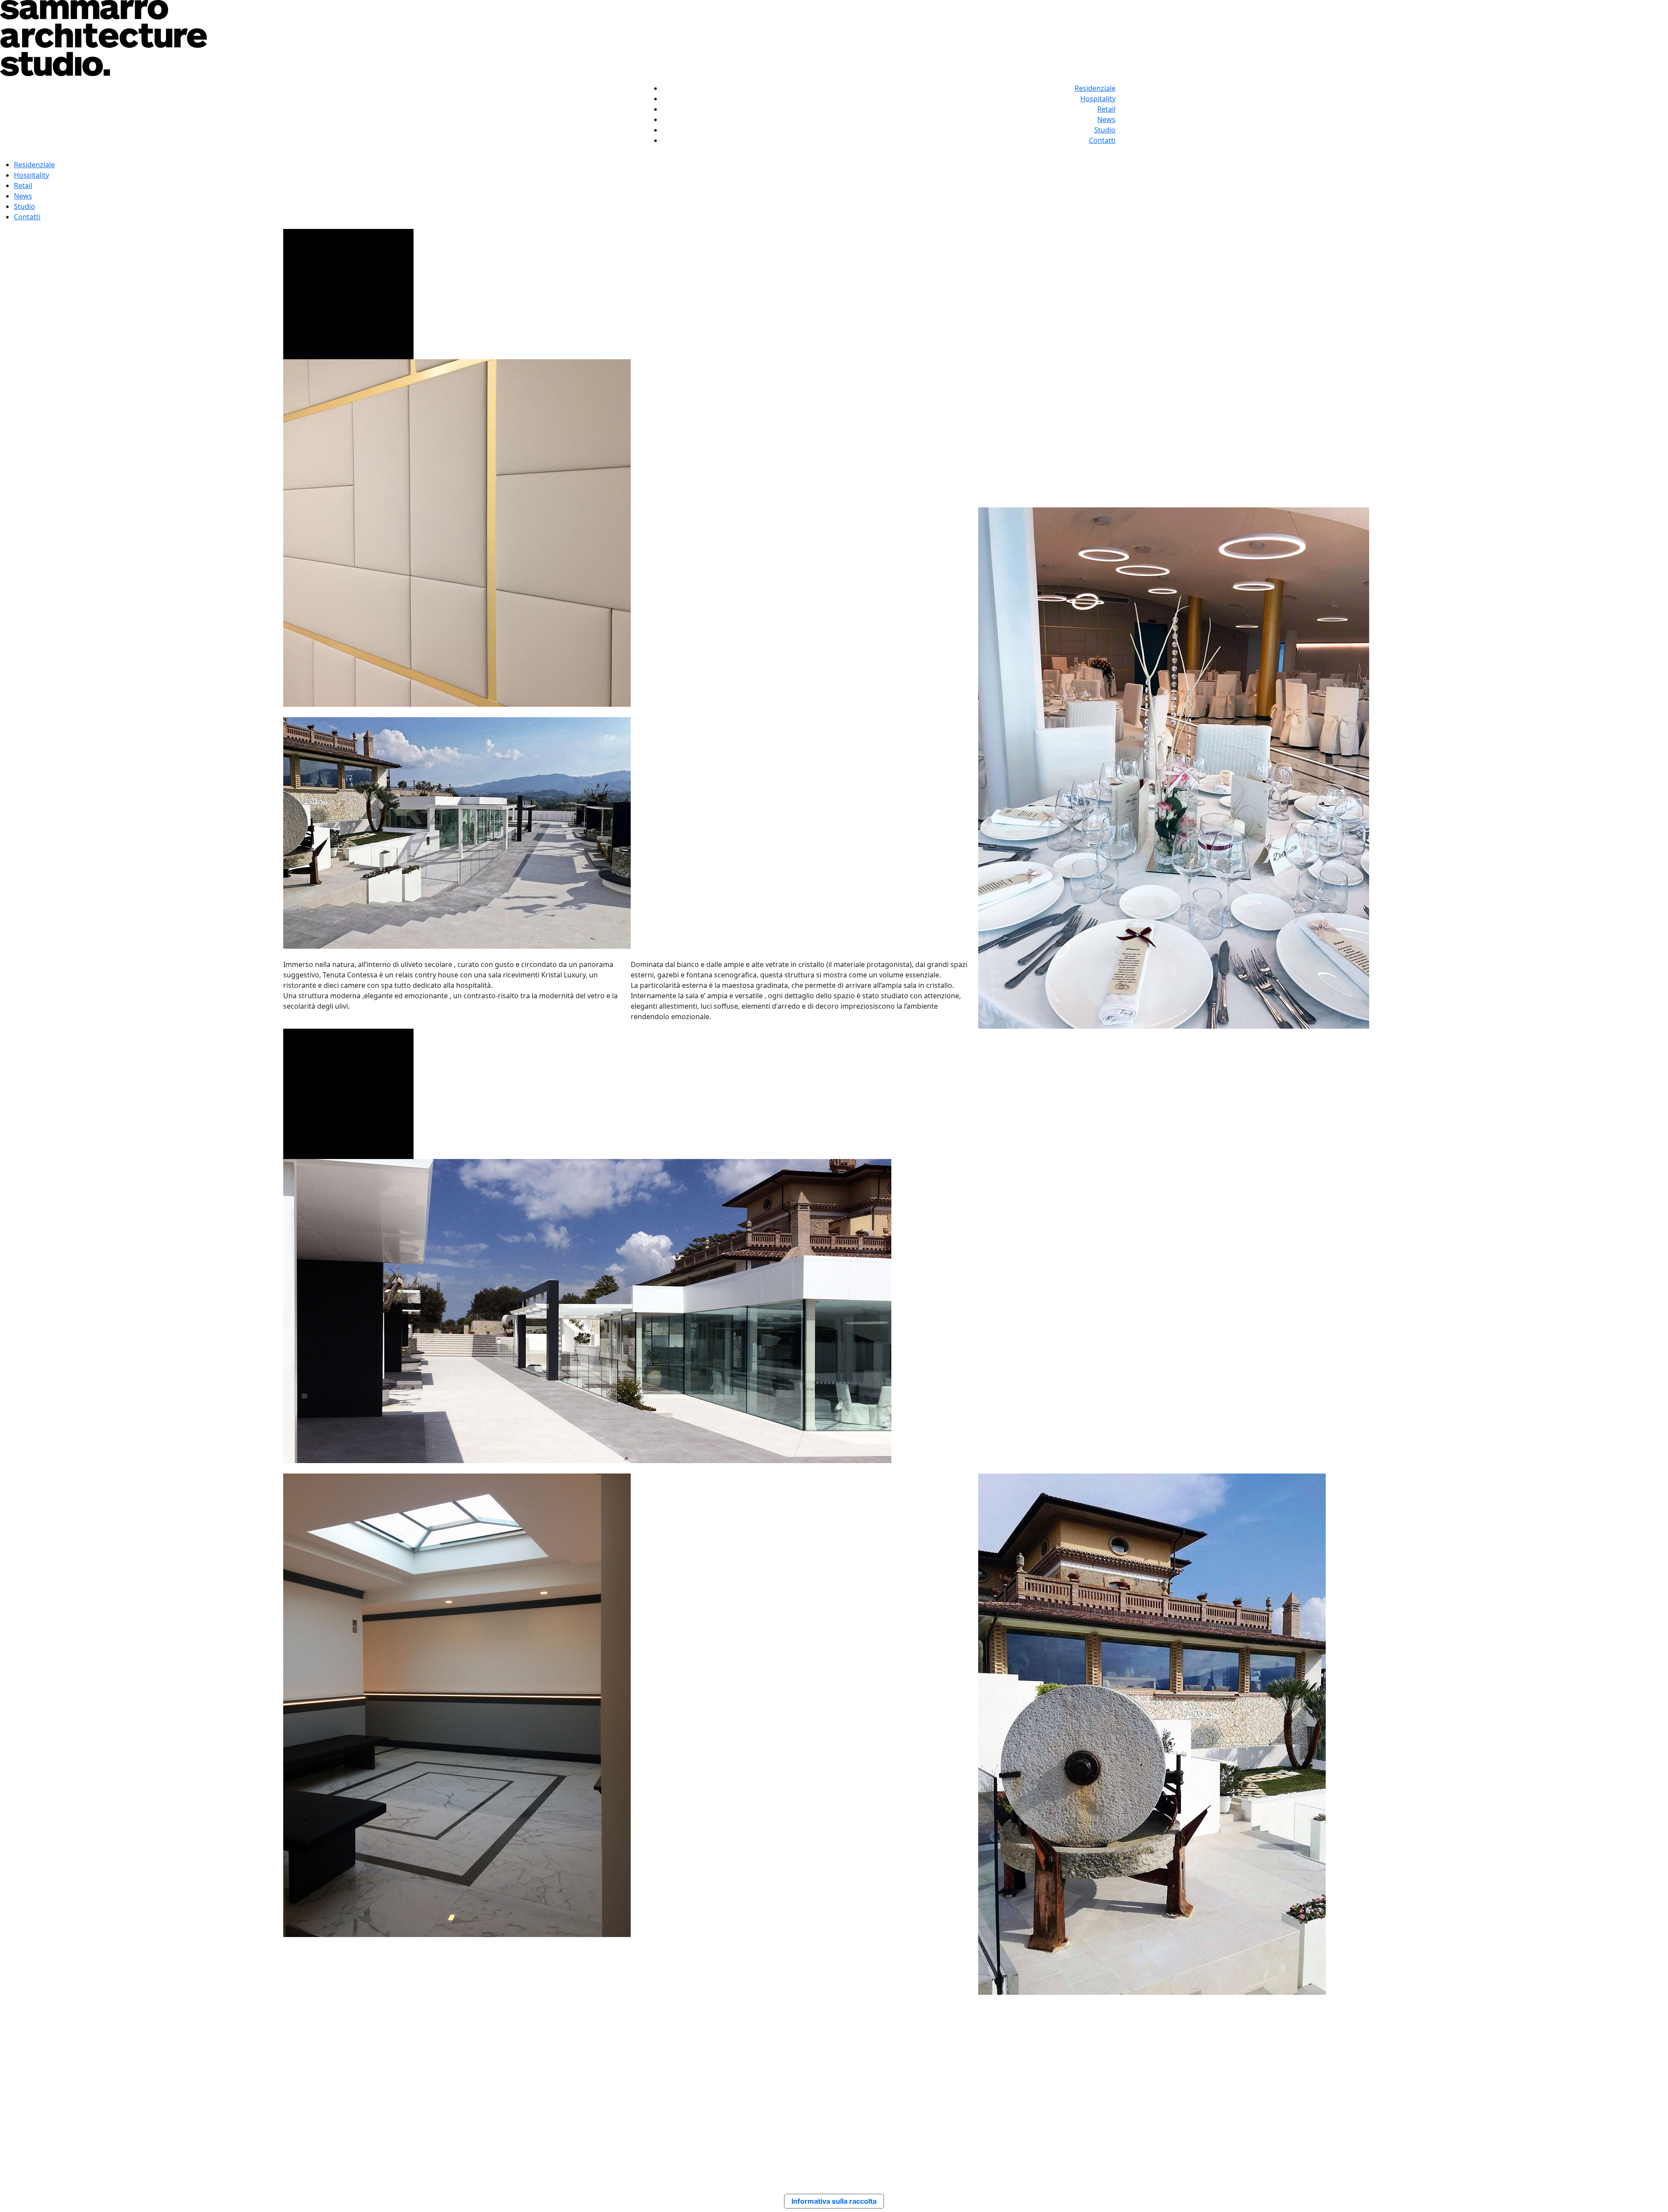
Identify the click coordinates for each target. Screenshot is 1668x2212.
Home (863, 2116)
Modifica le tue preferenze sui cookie (1099, 2136)
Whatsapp (1240, 2136)
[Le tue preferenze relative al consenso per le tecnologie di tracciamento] (1653, 2197)
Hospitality (1098, 99)
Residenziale (1095, 88)
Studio (1105, 130)
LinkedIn (1238, 2147)
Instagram (1241, 2116)
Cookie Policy (1060, 2126)
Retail (1106, 109)
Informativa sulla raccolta (834, 2201)
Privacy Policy (1061, 2116)
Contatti (1102, 140)
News (1106, 119)
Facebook (1239, 2126)
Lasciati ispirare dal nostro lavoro (338, 2031)
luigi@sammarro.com (425, 2136)
